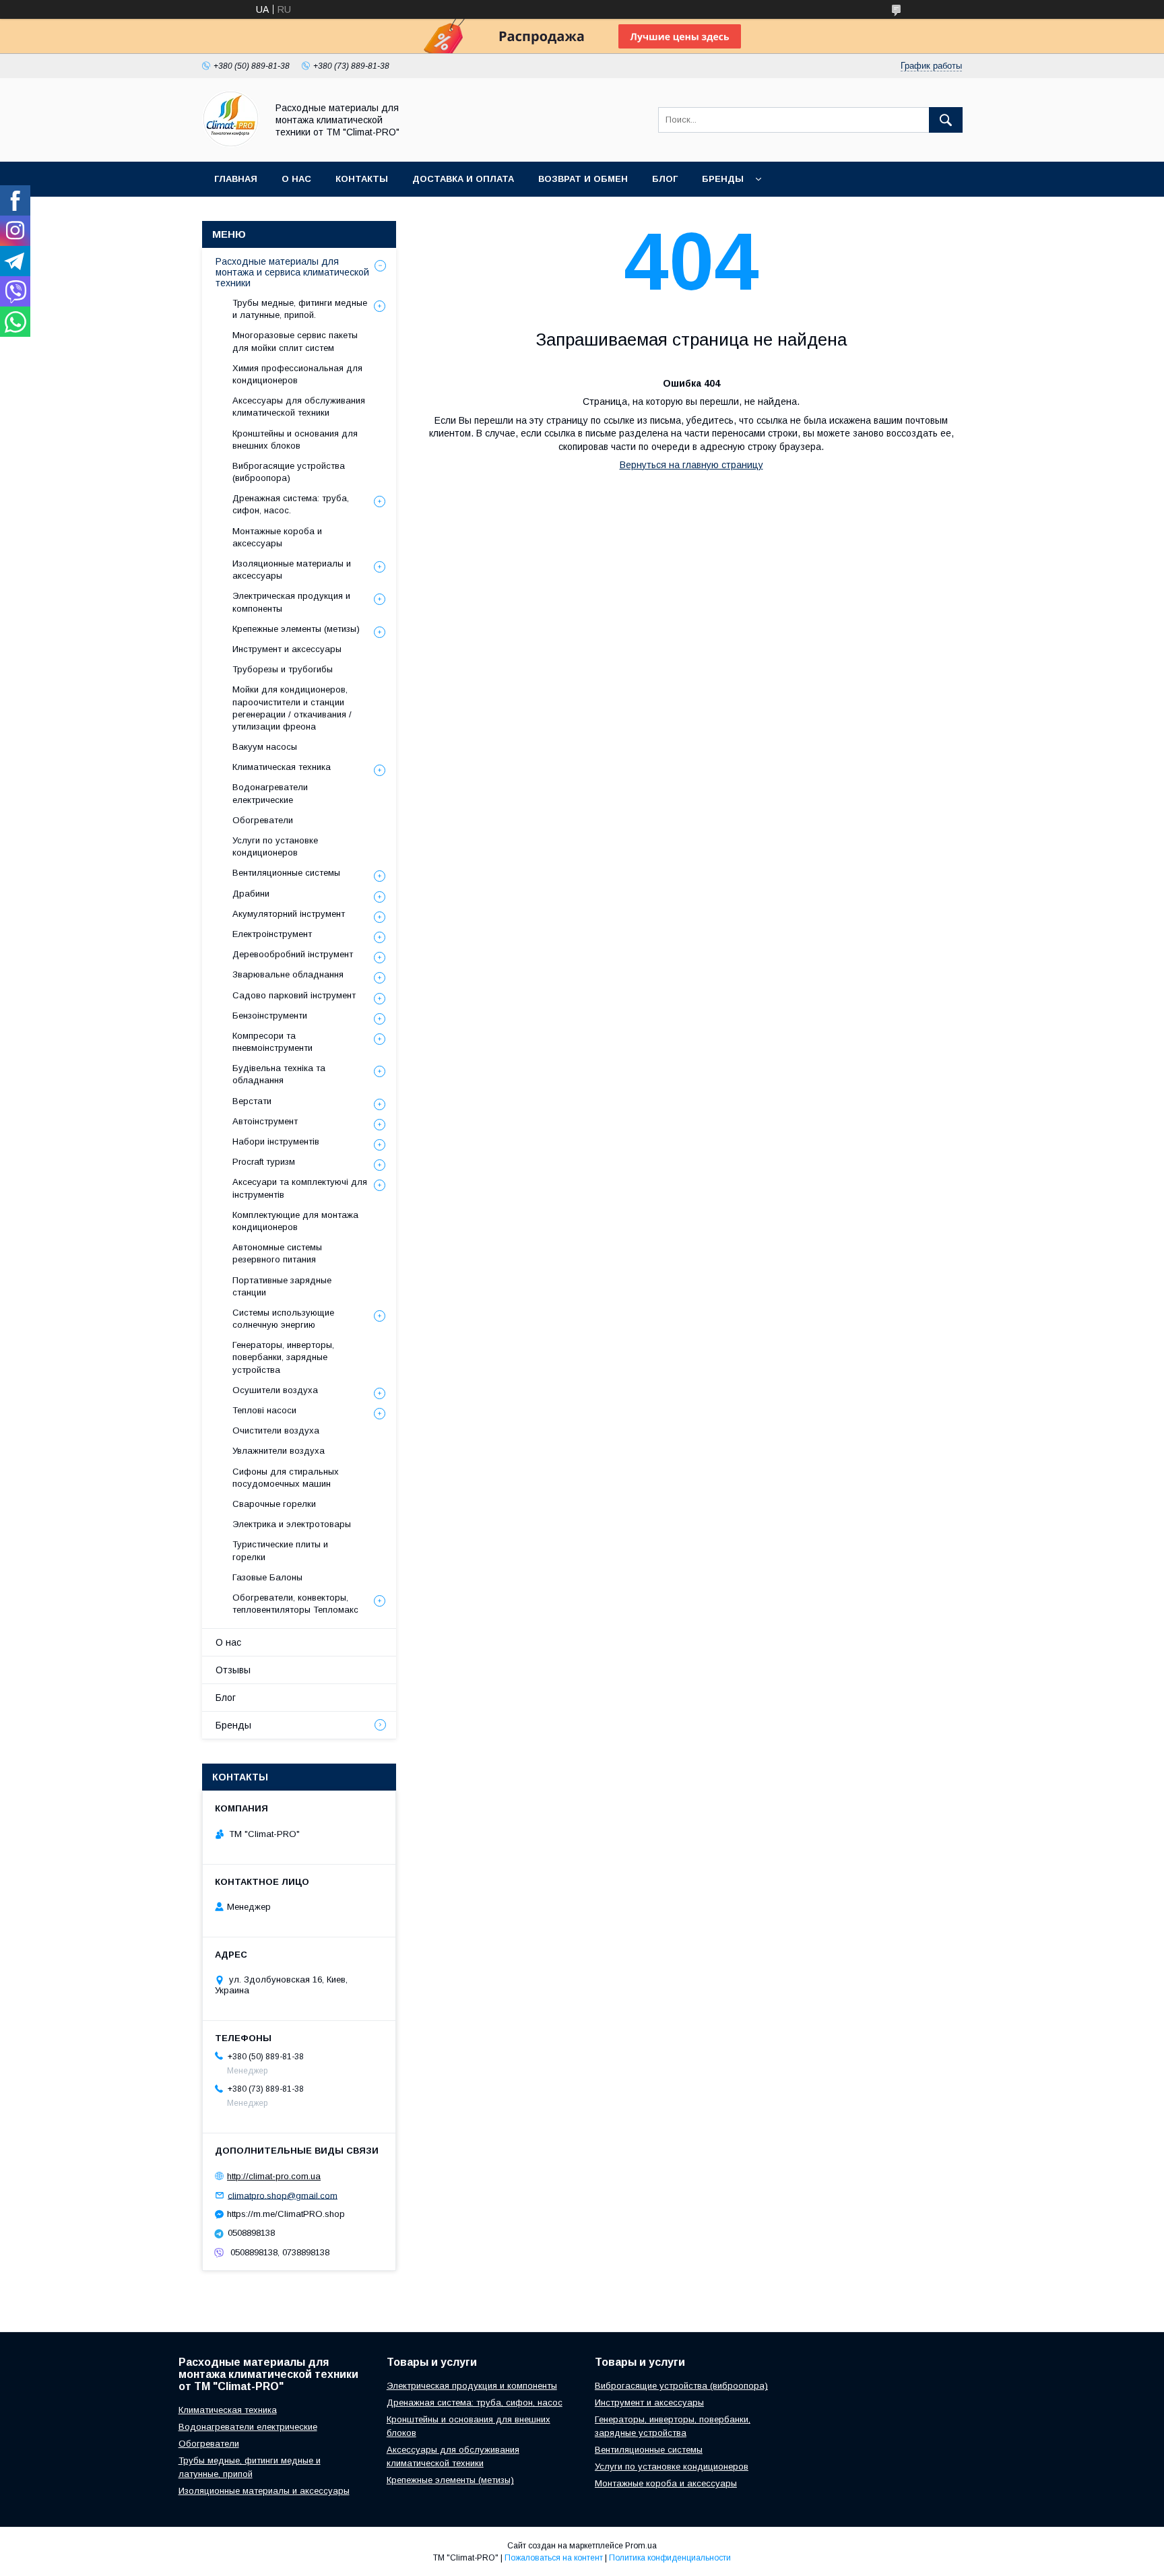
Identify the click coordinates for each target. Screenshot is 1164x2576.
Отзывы (233, 1670)
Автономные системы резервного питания (277, 1253)
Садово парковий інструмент (294, 995)
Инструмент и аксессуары (287, 649)
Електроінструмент (272, 934)
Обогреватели (263, 820)
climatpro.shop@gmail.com (283, 2195)
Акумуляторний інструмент (289, 914)
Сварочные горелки (274, 1504)
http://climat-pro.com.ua (274, 2176)
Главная (236, 179)
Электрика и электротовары (292, 1524)
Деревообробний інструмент (293, 954)
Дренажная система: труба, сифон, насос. (291, 504)
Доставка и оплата (463, 179)
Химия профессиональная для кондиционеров (297, 374)
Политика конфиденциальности (670, 2558)
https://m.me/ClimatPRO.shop (286, 2214)
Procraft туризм (264, 1162)
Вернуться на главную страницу (691, 465)
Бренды (723, 179)
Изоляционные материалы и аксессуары (292, 570)
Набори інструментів (276, 1141)
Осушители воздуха (275, 1390)
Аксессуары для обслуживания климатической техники (299, 407)
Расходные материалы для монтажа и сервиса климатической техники (292, 272)
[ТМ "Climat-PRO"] (231, 144)
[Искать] (946, 120)
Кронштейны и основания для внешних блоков (295, 440)
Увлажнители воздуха (279, 1451)
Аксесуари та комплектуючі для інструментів (300, 1188)
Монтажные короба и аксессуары (277, 537)
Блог (665, 179)
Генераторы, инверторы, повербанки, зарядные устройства (283, 1357)
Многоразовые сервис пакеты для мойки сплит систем (295, 341)
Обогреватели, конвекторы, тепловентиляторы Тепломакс (295, 1604)
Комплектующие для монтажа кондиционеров (295, 1221)
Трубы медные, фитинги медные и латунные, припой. (300, 309)
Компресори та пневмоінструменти (272, 1042)
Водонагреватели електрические (270, 793)
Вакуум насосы (265, 747)
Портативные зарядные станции (282, 1286)
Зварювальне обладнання (288, 974)
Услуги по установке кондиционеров (275, 846)
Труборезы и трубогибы (283, 669)
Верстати (252, 1101)
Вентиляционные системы (286, 873)
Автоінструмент (265, 1121)
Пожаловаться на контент (554, 2558)
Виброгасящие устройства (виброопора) (289, 472)
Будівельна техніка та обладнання (279, 1074)
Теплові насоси (264, 1410)
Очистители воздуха (276, 1430)
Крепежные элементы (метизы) (296, 629)
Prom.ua (641, 2546)
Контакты (362, 179)
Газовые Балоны (267, 1577)
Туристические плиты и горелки (280, 1550)
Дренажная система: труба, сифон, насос (475, 2403)
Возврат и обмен (583, 179)
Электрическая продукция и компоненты (291, 602)
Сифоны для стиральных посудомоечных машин (286, 1478)
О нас (296, 179)
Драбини (251, 894)
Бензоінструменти (270, 1016)
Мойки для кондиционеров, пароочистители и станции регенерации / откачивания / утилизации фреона (292, 708)
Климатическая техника (282, 767)
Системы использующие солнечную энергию (283, 1319)
